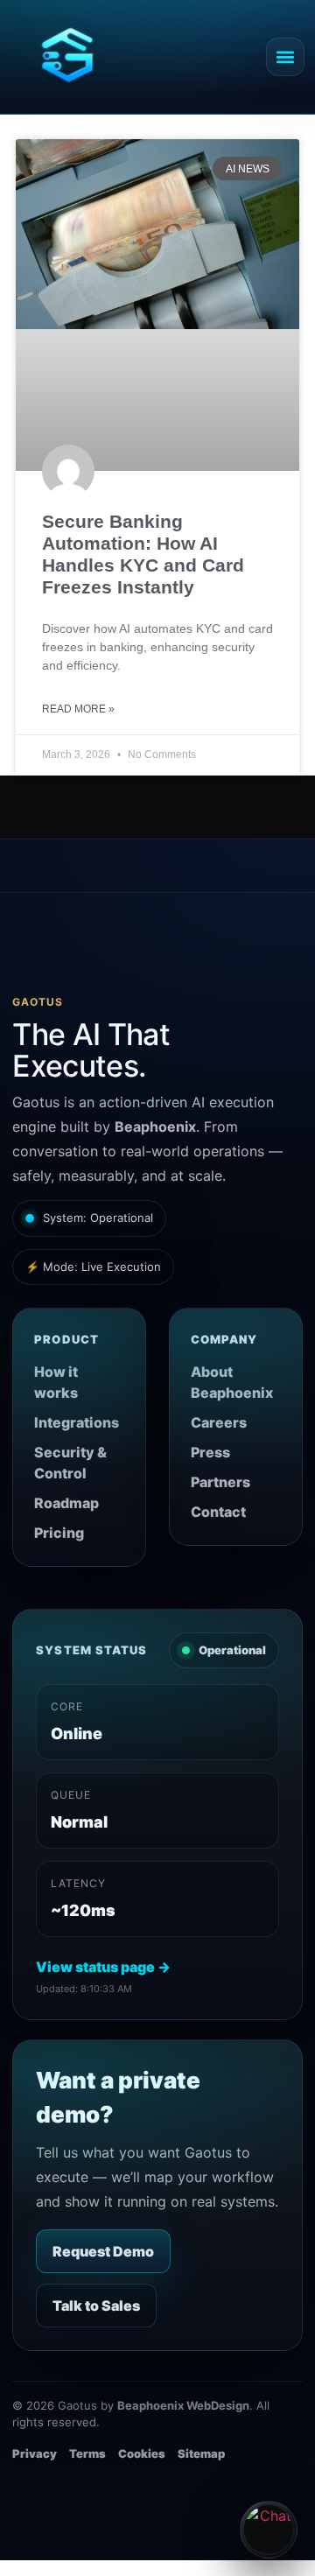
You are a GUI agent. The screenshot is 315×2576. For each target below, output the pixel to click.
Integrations (77, 1422)
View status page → (103, 1967)
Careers (219, 1422)
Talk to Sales (96, 2306)
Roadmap (66, 1503)
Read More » (78, 709)
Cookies (142, 2453)
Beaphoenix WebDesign (183, 2405)
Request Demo (103, 2251)
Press (210, 1452)
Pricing (59, 1533)
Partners (220, 1482)
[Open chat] (269, 2530)
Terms (87, 2453)
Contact (218, 1512)
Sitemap (201, 2453)
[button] (285, 57)
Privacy (35, 2453)
